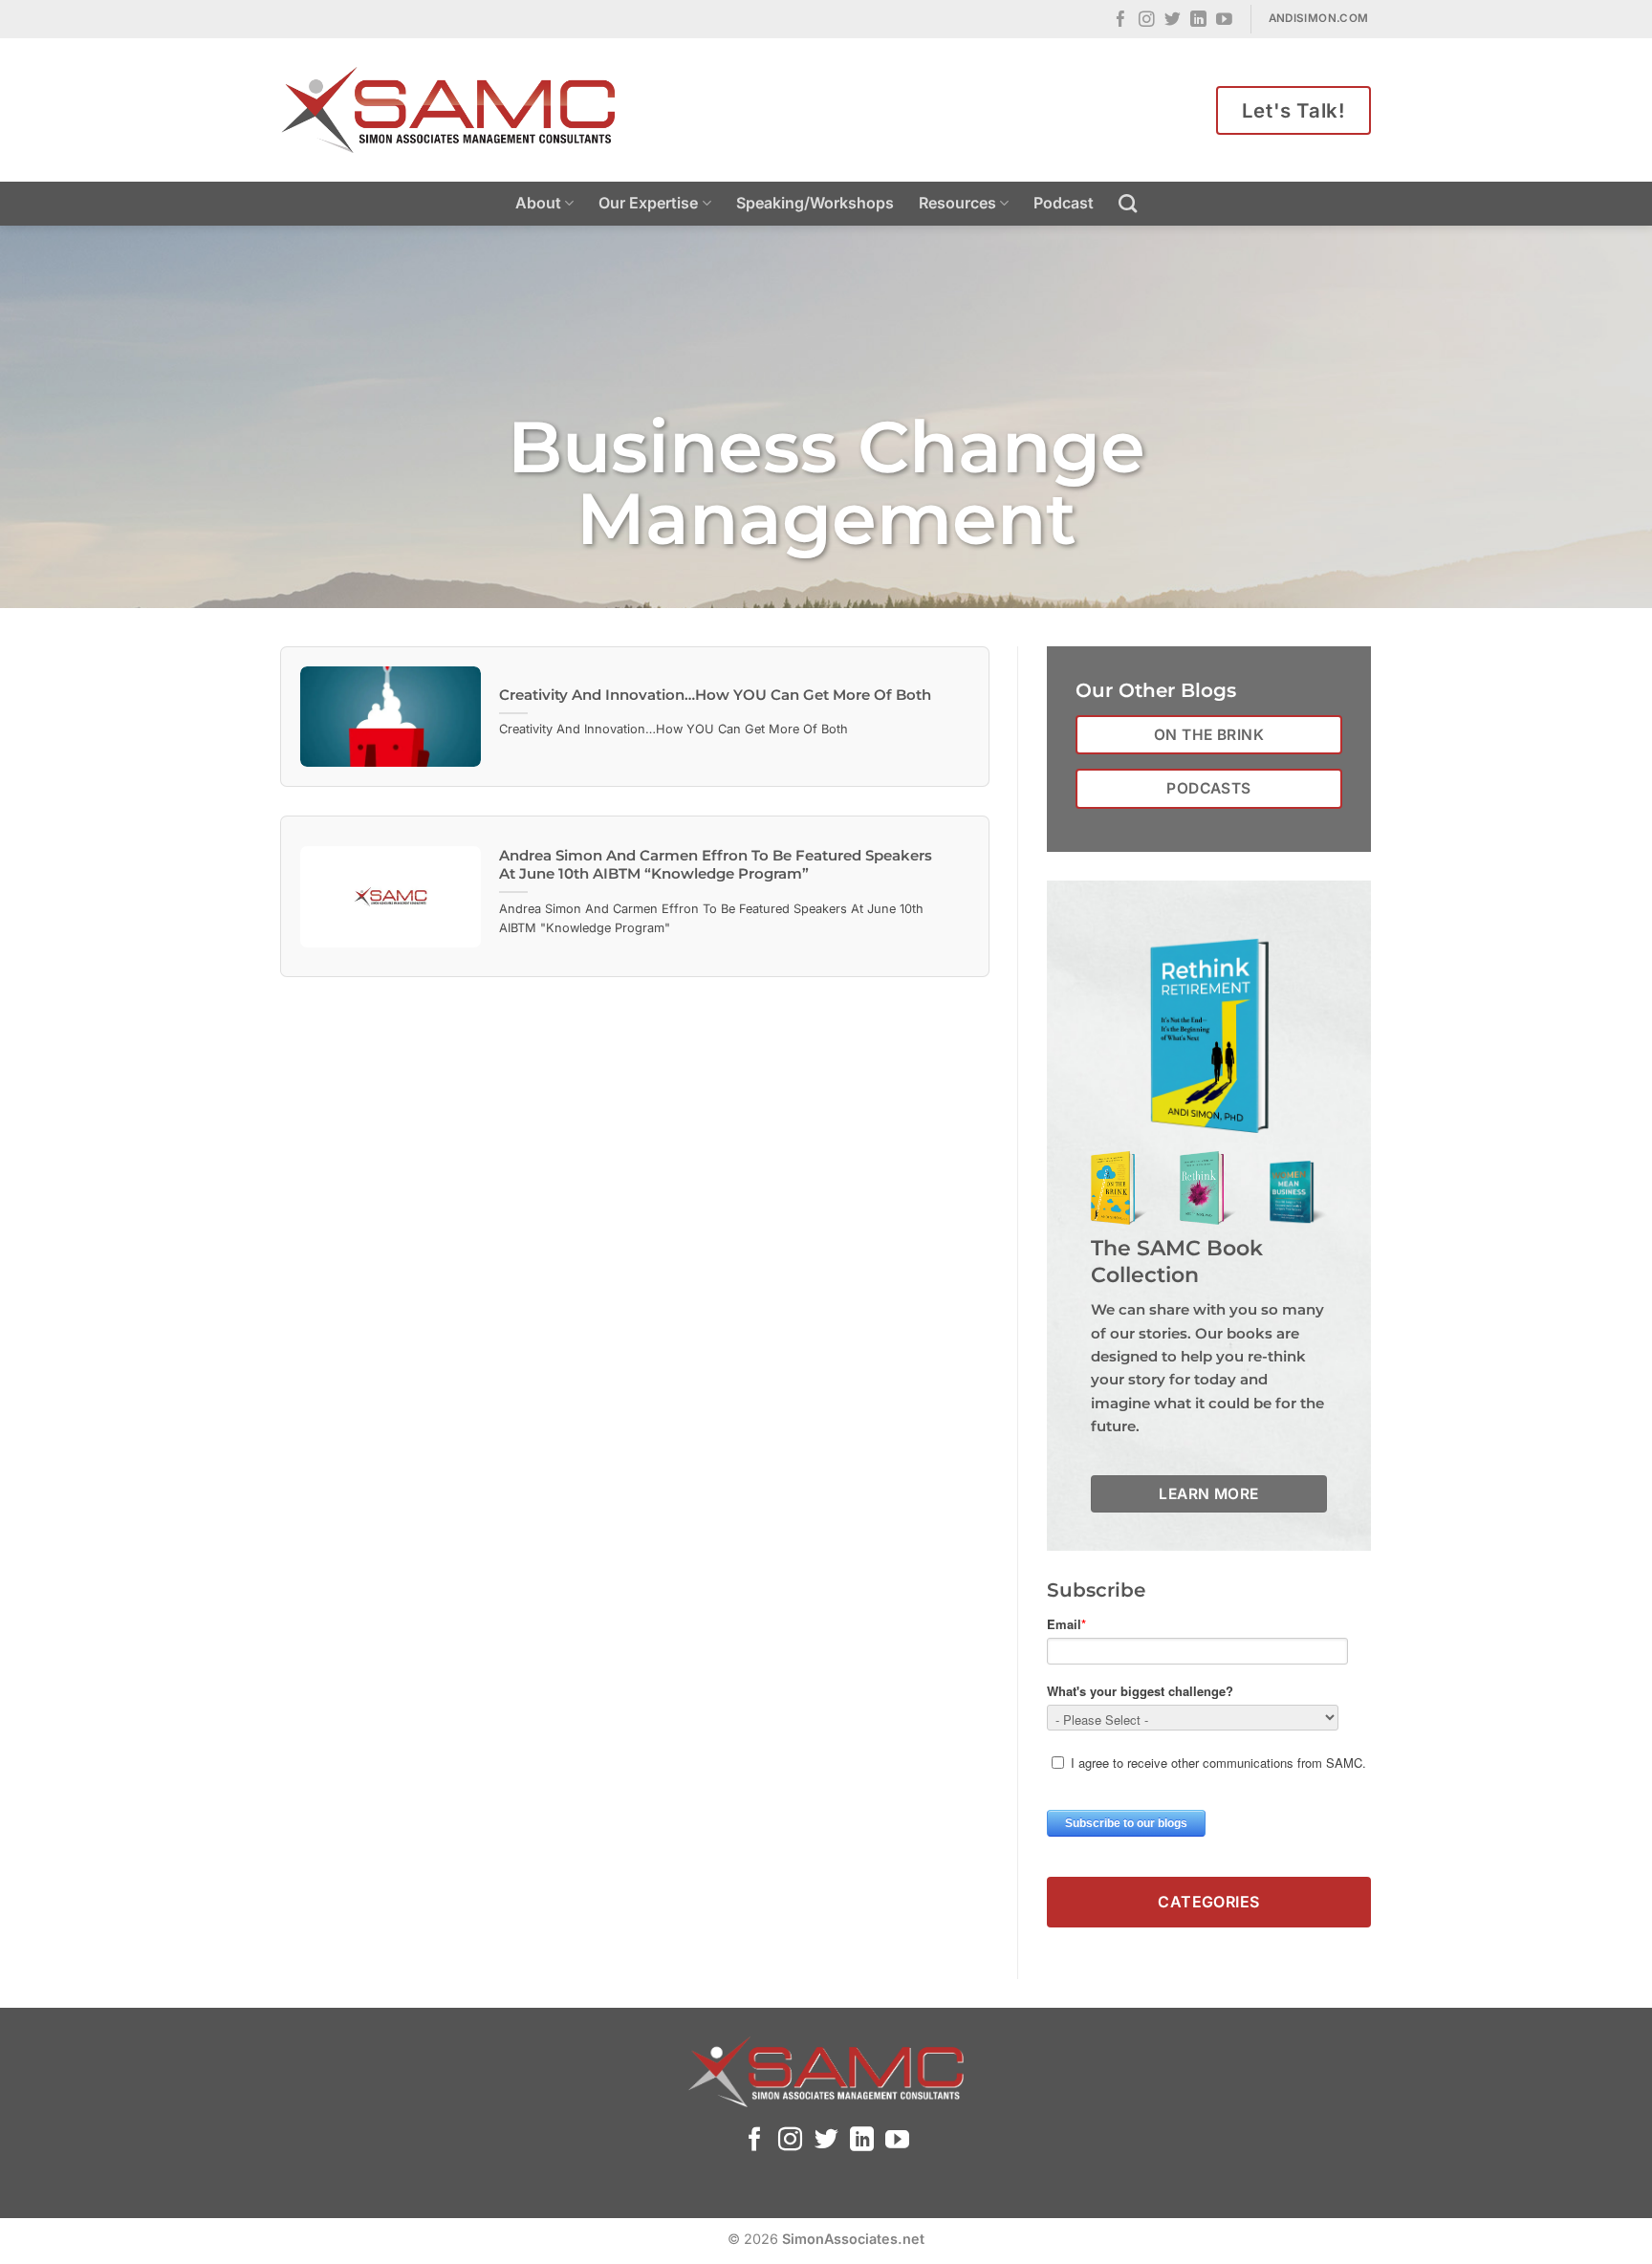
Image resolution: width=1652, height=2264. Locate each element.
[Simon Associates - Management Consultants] (448, 110)
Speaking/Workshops (815, 203)
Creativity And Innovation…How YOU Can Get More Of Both (715, 695)
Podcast (1064, 203)
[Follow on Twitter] (1173, 21)
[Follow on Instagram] (1147, 21)
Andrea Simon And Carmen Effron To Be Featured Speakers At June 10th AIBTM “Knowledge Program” (716, 865)
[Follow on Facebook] (1121, 21)
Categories (1209, 1902)
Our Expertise (648, 203)
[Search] (1128, 203)
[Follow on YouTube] (1224, 21)
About (538, 203)
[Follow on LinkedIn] (1198, 21)
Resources (957, 203)
